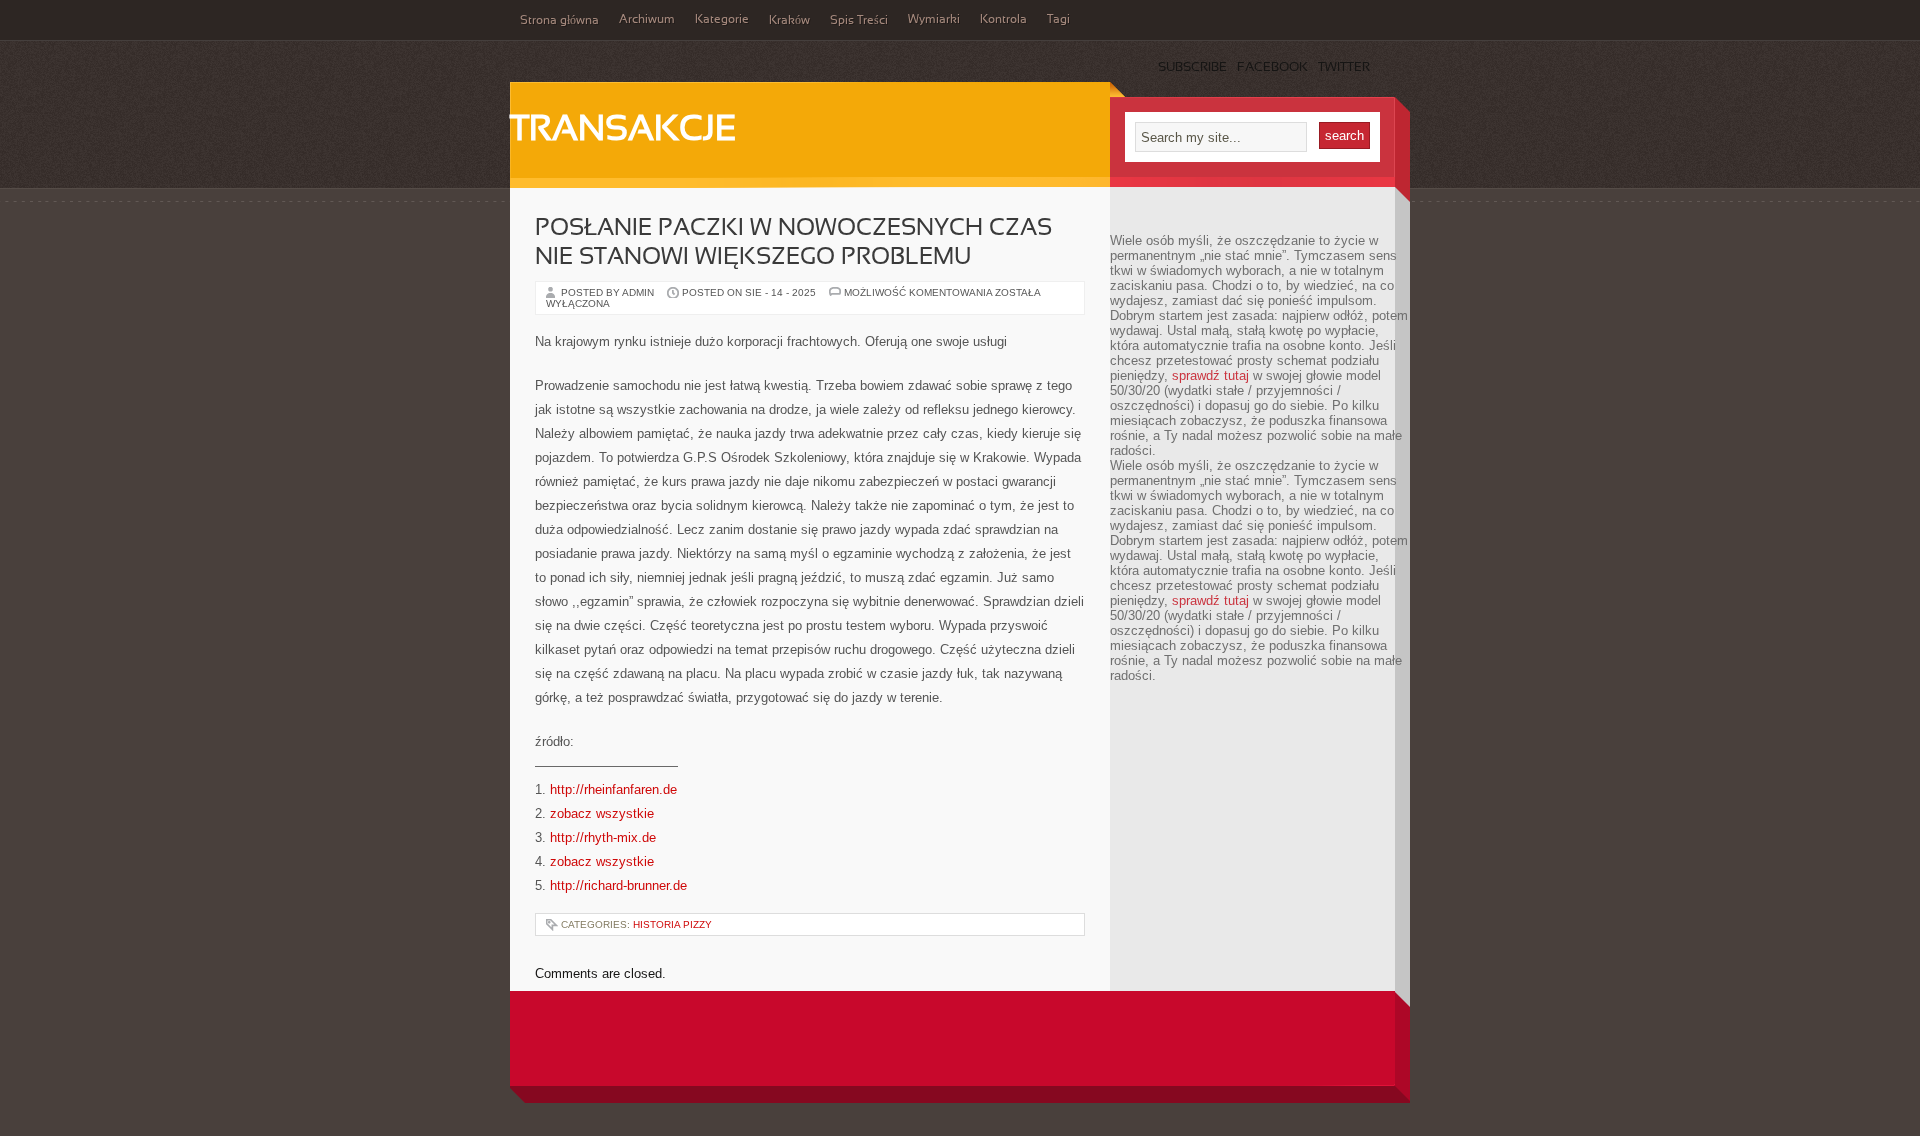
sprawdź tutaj (1210, 375)
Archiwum (647, 20)
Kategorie (722, 20)
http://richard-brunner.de (618, 885)
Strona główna (559, 21)
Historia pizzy (672, 924)
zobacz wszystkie (602, 813)
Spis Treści (859, 21)
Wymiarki (934, 20)
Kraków (789, 21)
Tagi (1058, 20)
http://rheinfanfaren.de (613, 789)
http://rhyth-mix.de (603, 837)
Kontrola (1003, 20)
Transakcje (623, 131)
